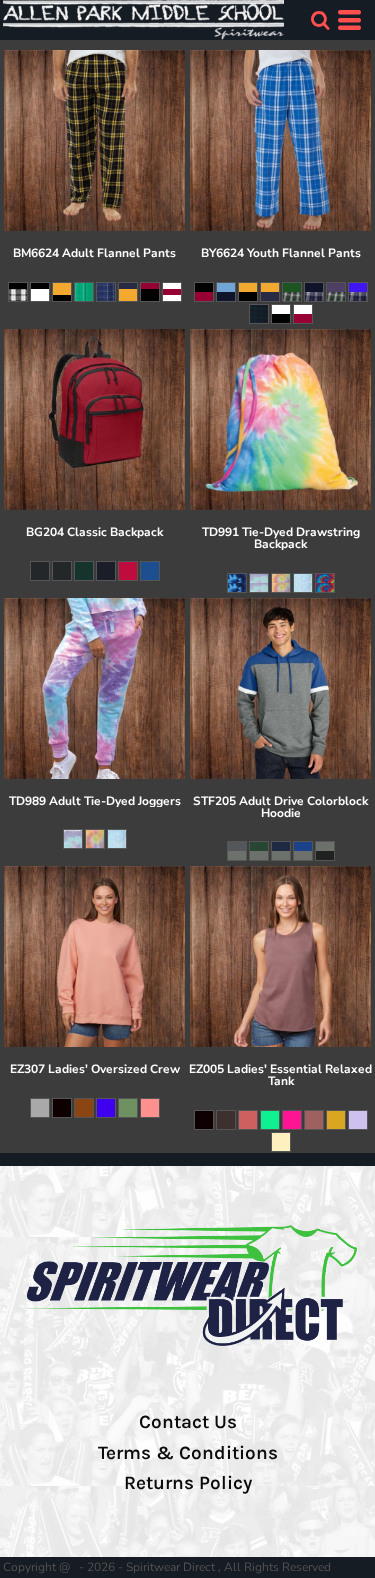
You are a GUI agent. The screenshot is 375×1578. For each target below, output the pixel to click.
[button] (320, 20)
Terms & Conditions (188, 1453)
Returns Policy (188, 1483)
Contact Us (188, 1422)
